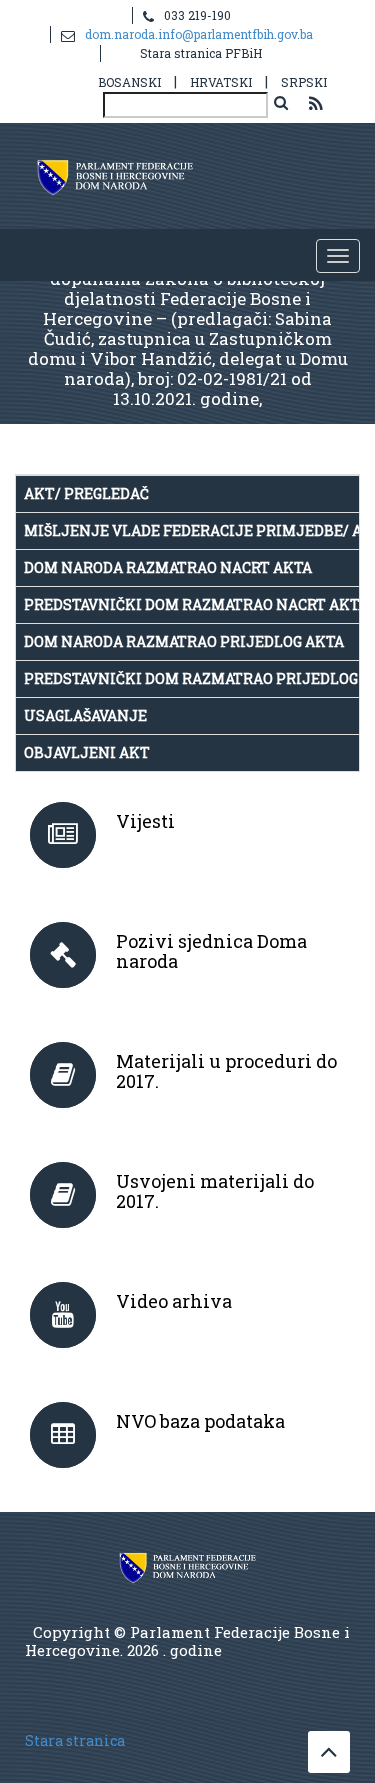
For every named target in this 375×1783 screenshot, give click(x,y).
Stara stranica (75, 1740)
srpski (304, 82)
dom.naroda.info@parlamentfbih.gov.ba (199, 34)
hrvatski (221, 82)
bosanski (129, 82)
